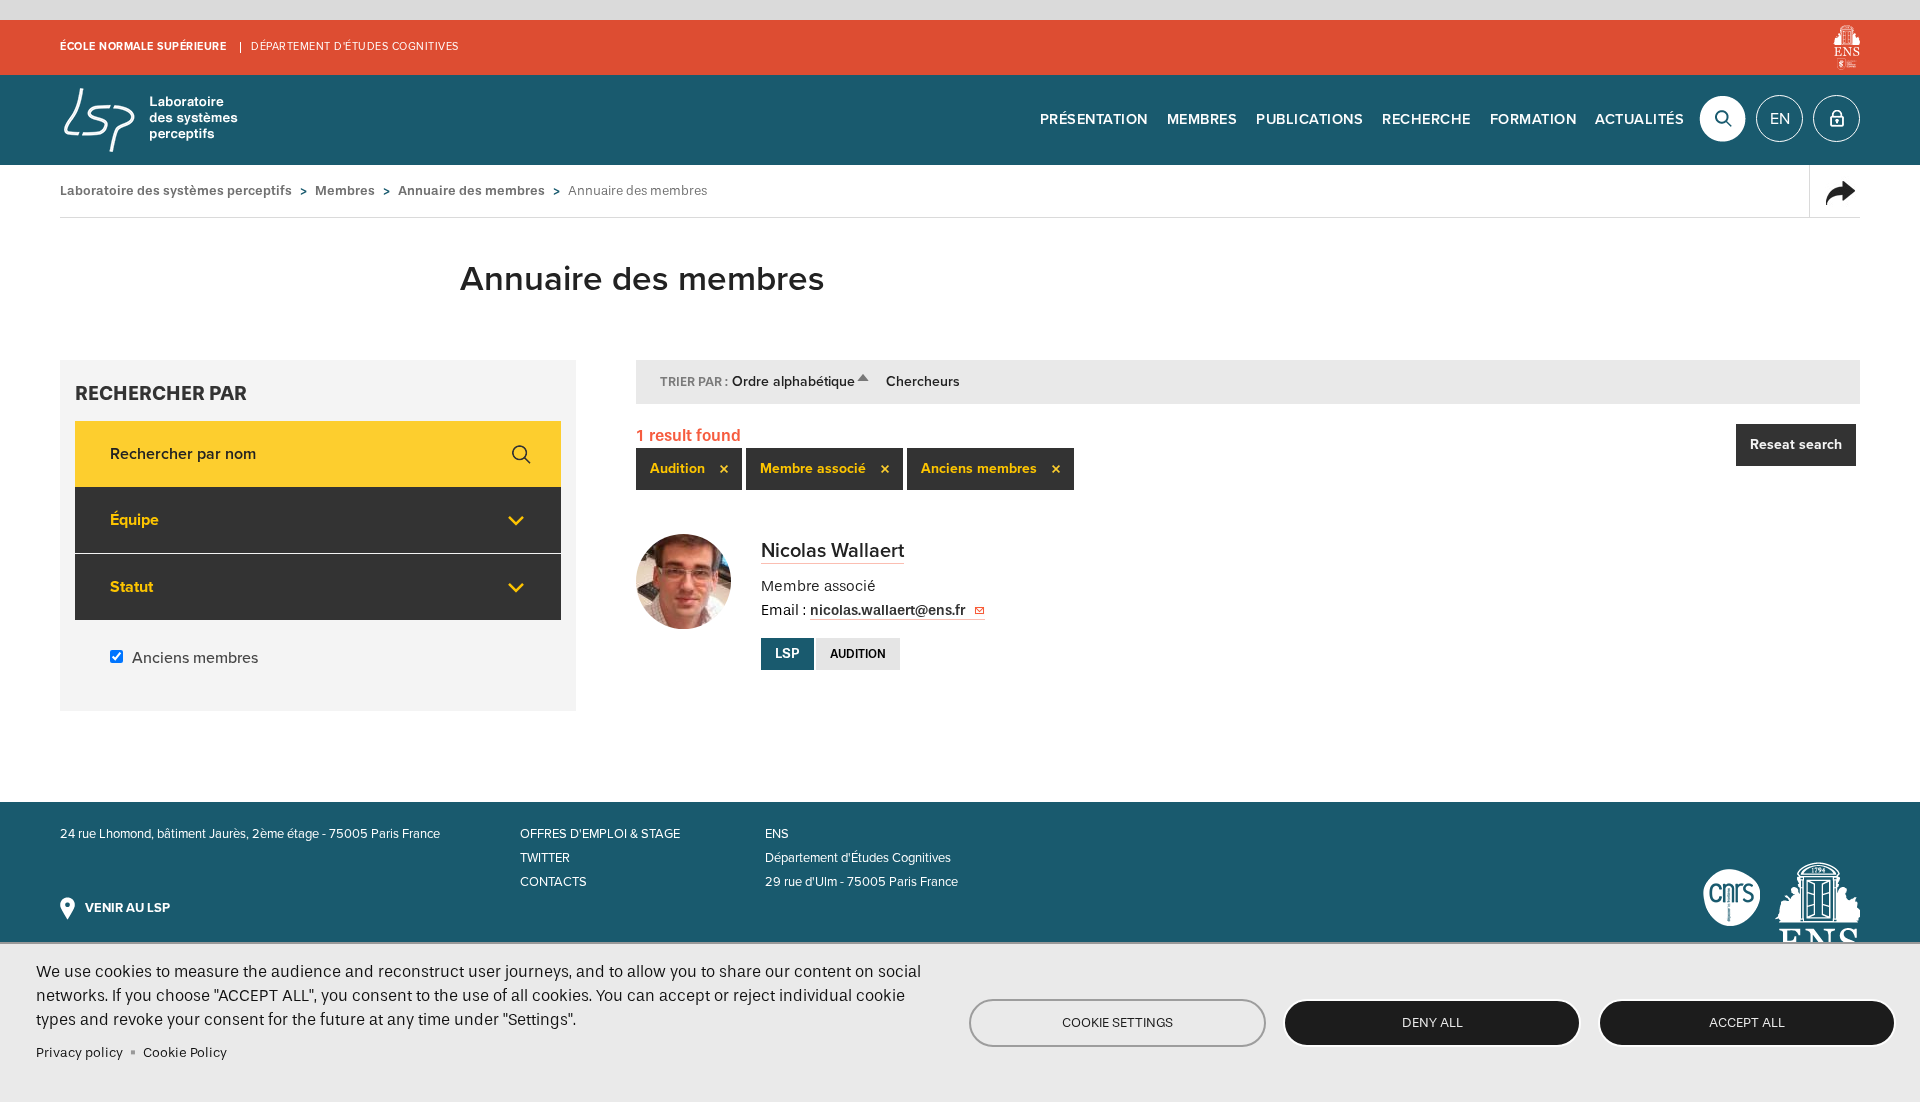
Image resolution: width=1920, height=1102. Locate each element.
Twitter (545, 858)
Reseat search (1796, 444)
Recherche (1426, 119)
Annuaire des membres (471, 190)
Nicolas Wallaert (832, 551)
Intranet (1836, 118)
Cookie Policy (185, 1052)
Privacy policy (79, 1052)
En (1780, 119)
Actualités (1639, 119)
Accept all (1747, 1022)
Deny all (1432, 1022)
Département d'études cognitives (355, 46)
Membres (1202, 119)
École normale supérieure (143, 46)
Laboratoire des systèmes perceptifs (150, 120)
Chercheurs (923, 381)
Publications (1309, 119)
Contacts (553, 882)
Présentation (1094, 119)
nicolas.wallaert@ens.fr (887, 610)
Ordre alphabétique (801, 381)
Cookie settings (1117, 1022)
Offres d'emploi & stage (600, 834)
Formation (1533, 119)
